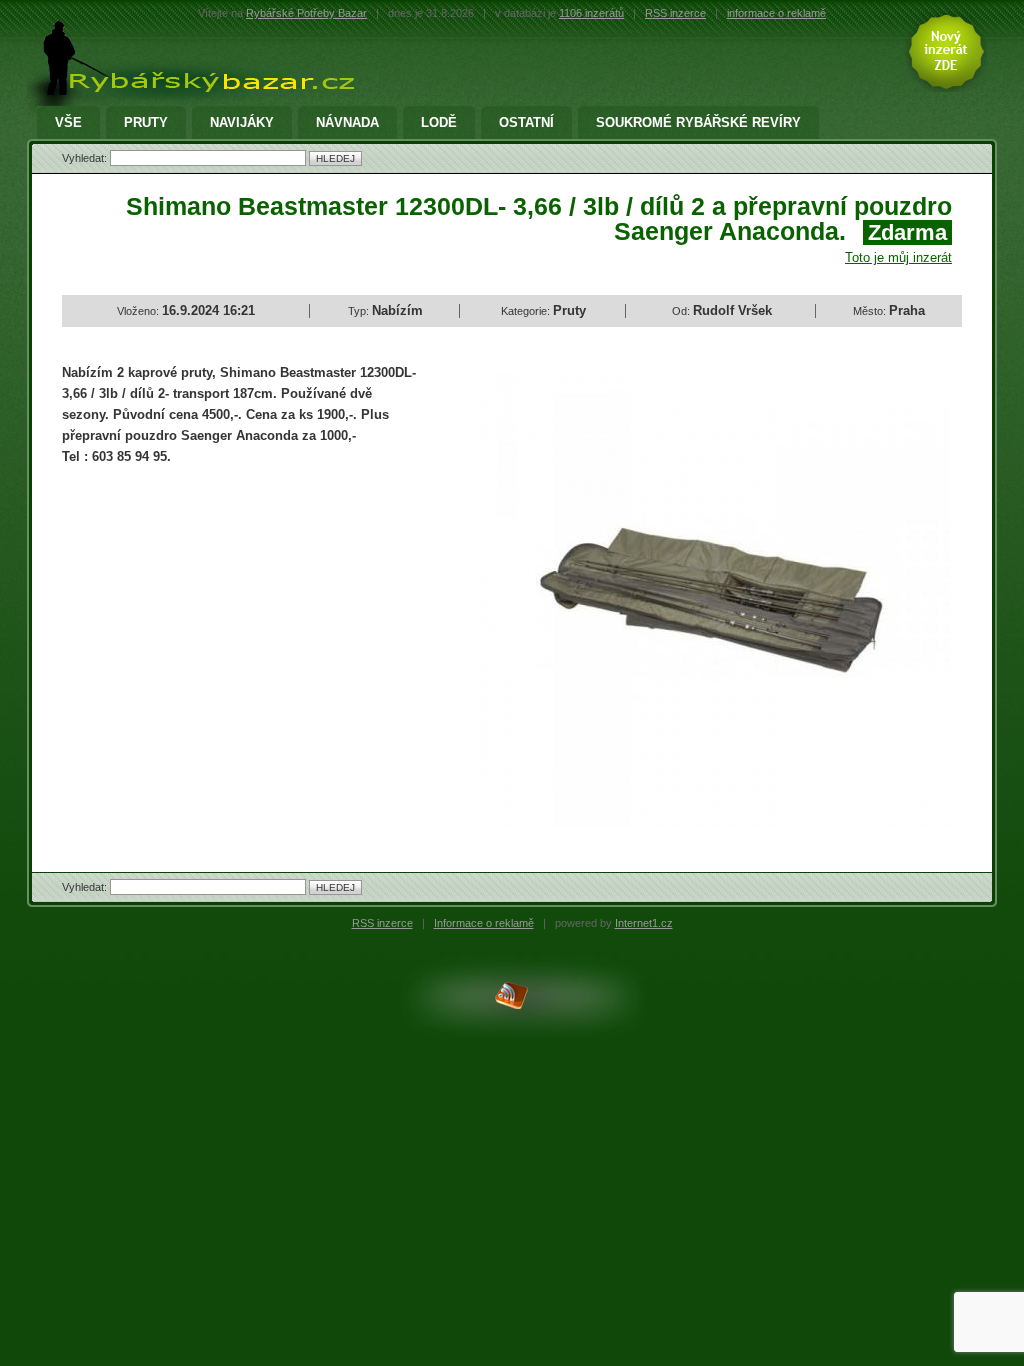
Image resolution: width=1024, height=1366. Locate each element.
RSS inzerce (675, 13)
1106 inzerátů (591, 13)
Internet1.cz (644, 923)
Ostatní (526, 122)
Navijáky (242, 122)
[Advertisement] (230, 627)
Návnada (347, 122)
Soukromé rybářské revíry (698, 122)
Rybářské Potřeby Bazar (306, 13)
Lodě (439, 122)
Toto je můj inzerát (898, 257)
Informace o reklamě (484, 923)
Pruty (146, 122)
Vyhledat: (86, 158)
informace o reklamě (776, 13)
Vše (68, 122)
